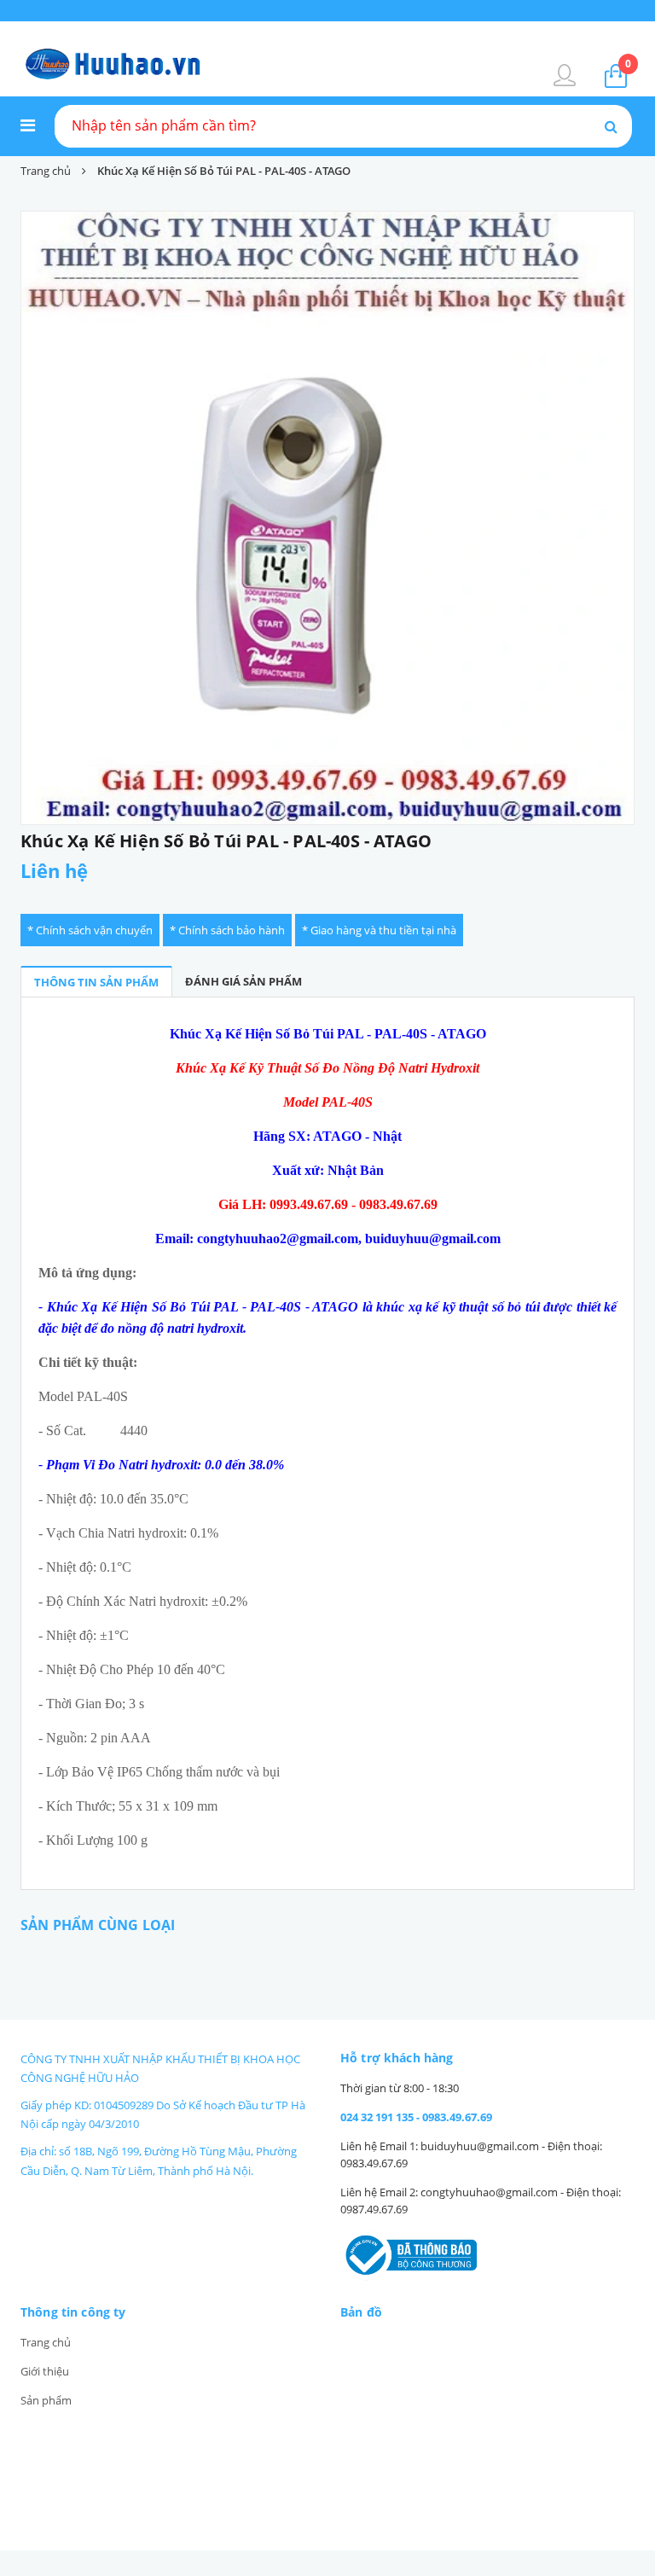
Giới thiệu (45, 2371)
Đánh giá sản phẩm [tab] (243, 981)
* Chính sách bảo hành (227, 930)
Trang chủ (46, 2342)
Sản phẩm (46, 2400)
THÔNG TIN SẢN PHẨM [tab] (96, 982)
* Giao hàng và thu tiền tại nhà (379, 930)
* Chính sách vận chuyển (90, 930)
